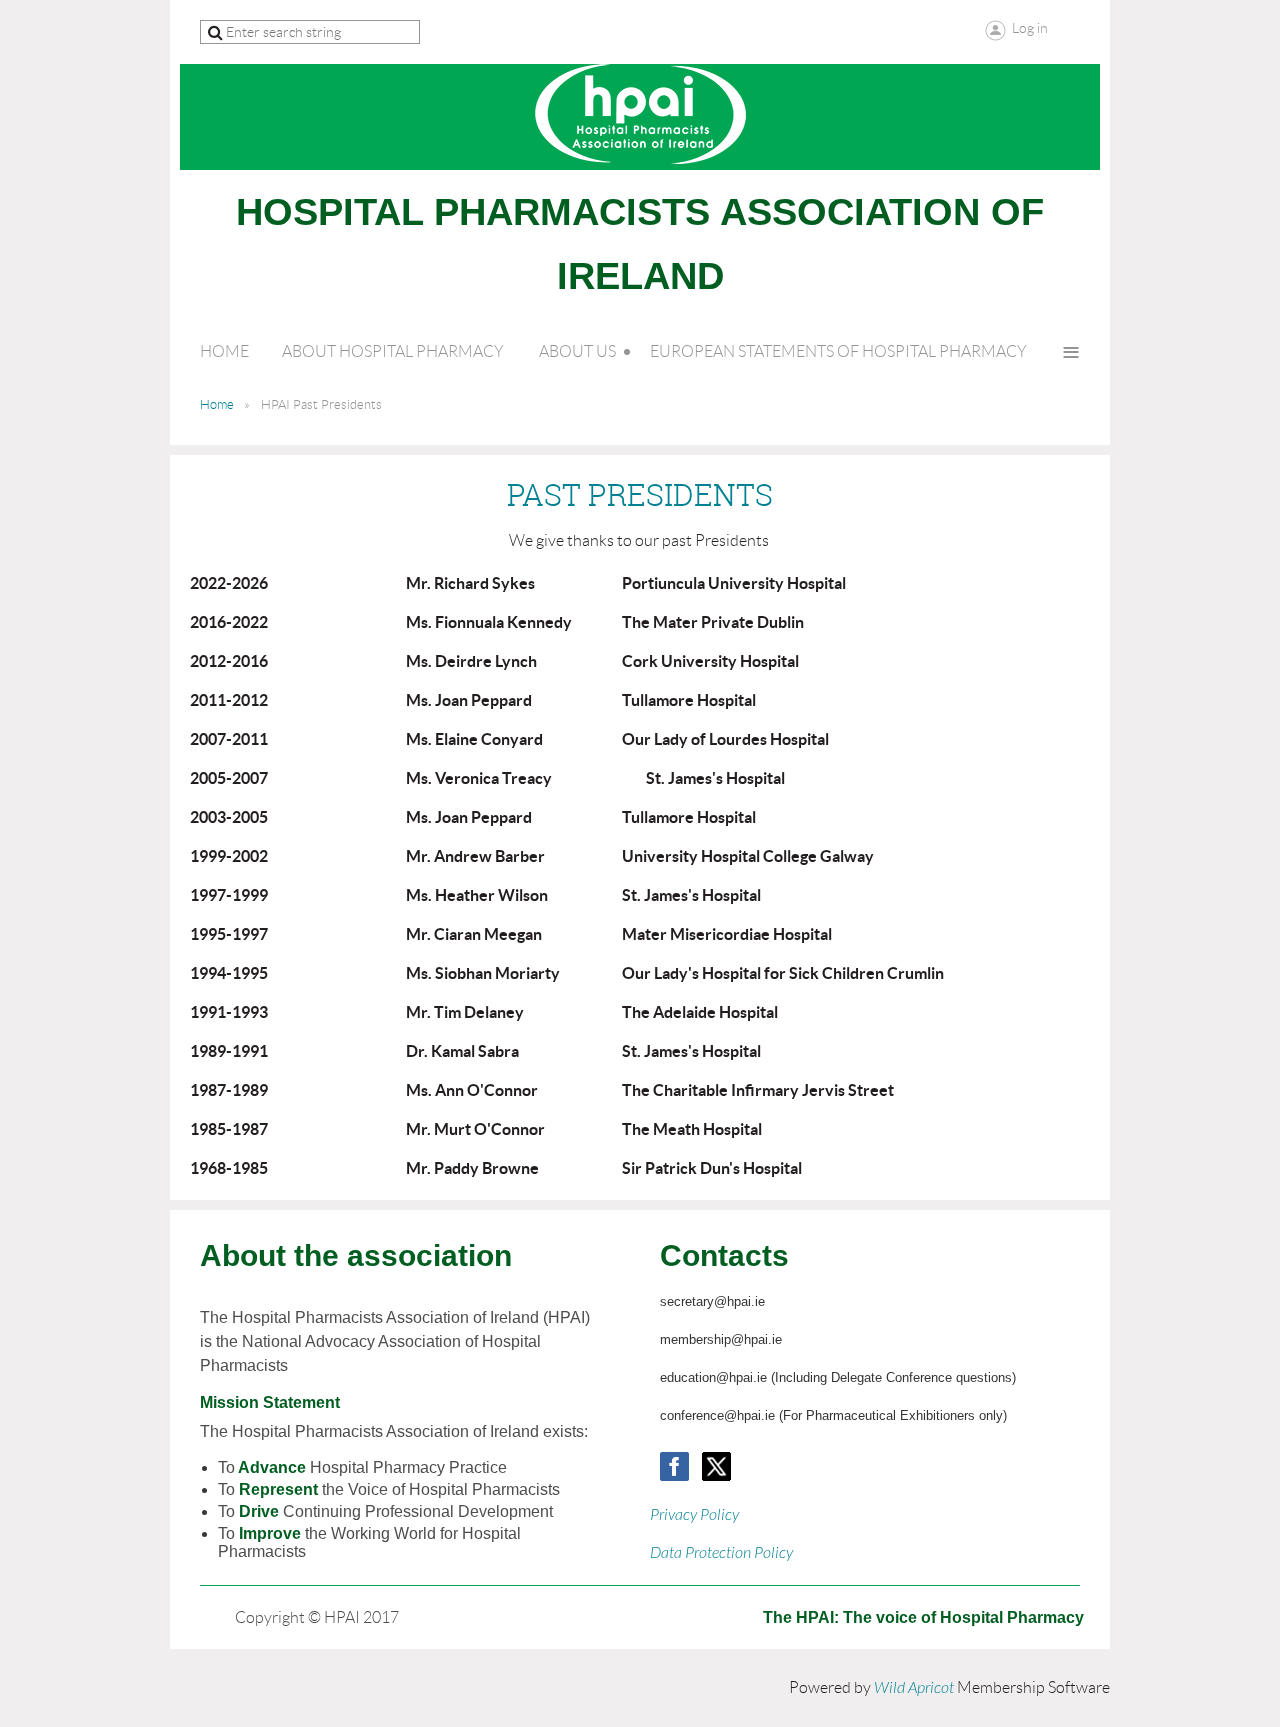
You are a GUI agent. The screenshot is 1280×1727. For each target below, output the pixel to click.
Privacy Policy (694, 1515)
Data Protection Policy (721, 1553)
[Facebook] (674, 1466)
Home (217, 404)
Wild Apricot (914, 1688)
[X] (716, 1466)
